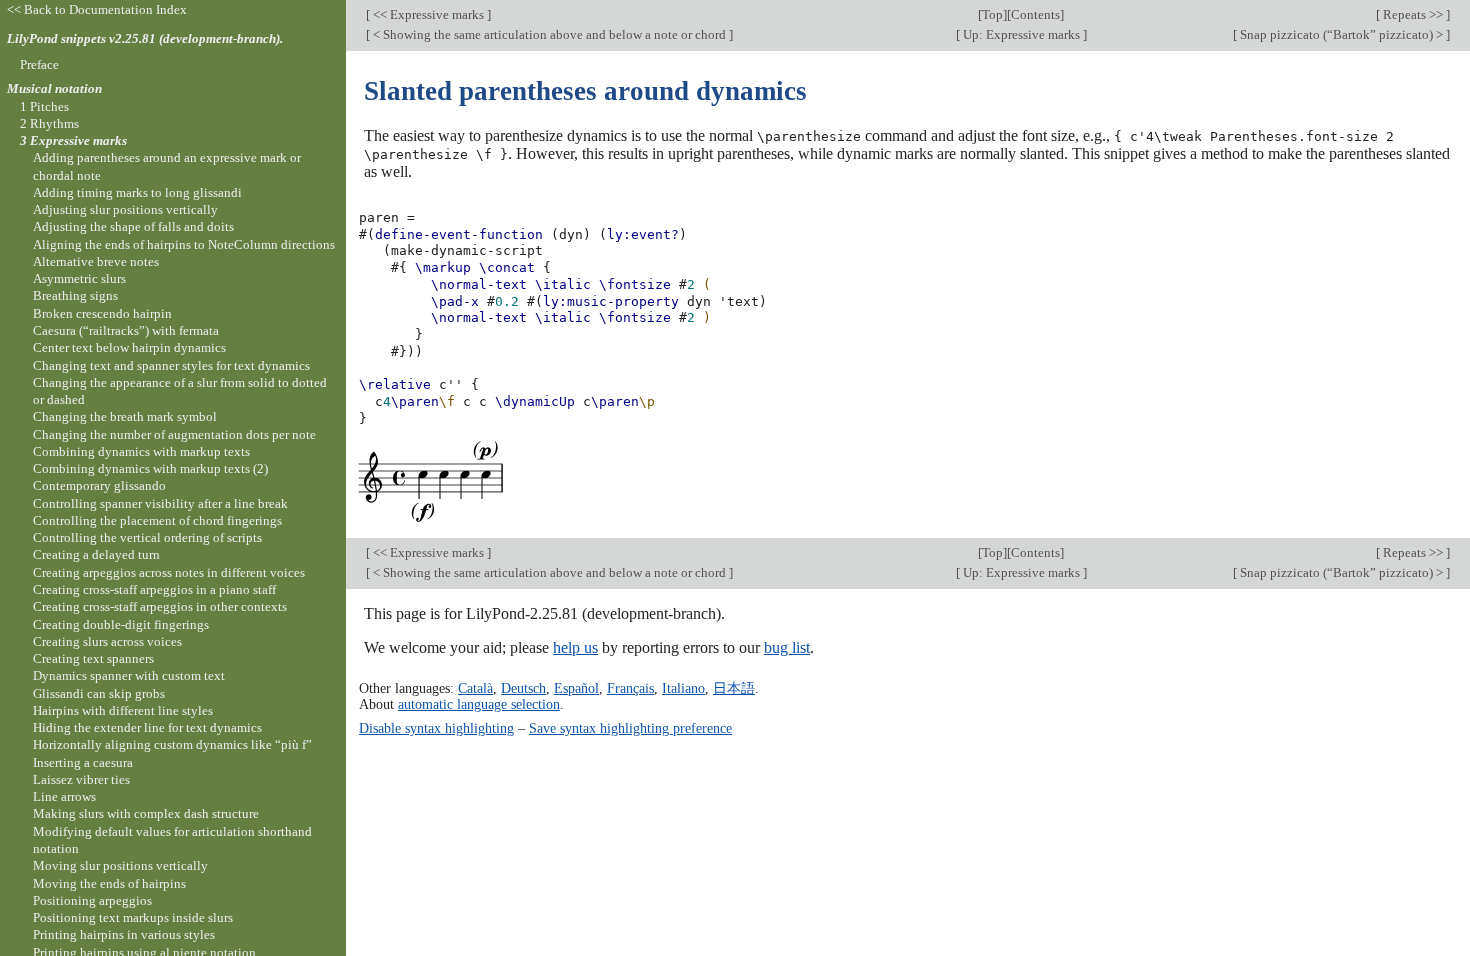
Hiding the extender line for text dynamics (147, 727)
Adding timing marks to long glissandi (137, 192)
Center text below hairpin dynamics (129, 347)
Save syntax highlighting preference (630, 728)
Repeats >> (1413, 14)
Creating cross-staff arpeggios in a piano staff (154, 589)
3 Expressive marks (73, 140)
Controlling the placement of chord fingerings (157, 520)
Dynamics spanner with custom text (129, 675)
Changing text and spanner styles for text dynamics (171, 365)
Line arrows (64, 796)
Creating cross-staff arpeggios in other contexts (160, 606)
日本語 (734, 688)
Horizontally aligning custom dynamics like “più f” (172, 744)
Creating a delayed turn (96, 554)
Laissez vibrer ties (81, 779)
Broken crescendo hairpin (102, 313)
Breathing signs (75, 295)
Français (630, 688)
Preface (39, 64)
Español (576, 688)
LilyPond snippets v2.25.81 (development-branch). (145, 38)
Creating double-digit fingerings (121, 624)
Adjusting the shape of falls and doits (133, 226)
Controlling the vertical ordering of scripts (147, 537)
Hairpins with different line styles (123, 710)
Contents (1035, 14)
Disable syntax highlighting (436, 728)
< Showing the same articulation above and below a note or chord (549, 34)
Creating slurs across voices (107, 641)
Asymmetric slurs (79, 278)
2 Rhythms (49, 123)
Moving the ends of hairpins (109, 883)
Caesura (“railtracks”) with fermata (126, 330)
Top (992, 14)
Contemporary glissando (99, 485)
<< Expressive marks (428, 14)
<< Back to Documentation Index (97, 9)
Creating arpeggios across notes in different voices (169, 572)
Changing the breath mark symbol (125, 416)
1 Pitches (44, 106)
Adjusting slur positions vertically (125, 209)
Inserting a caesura (83, 762)
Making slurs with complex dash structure (146, 813)
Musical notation (54, 88)
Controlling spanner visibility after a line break (160, 503)
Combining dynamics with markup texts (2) (150, 468)
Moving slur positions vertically (120, 865)
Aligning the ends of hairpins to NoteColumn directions (184, 244)
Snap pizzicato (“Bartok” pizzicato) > (1341, 34)
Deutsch (523, 688)
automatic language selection (479, 704)
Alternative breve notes (96, 261)
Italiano (683, 688)
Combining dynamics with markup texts (141, 451)
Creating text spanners (93, 658)
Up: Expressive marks (1021, 34)
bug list (787, 647)
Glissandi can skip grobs (99, 693)
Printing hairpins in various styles (124, 934)
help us (575, 647)
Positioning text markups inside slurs (133, 917)
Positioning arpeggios (92, 900)
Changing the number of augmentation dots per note (174, 434)
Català (475, 688)
